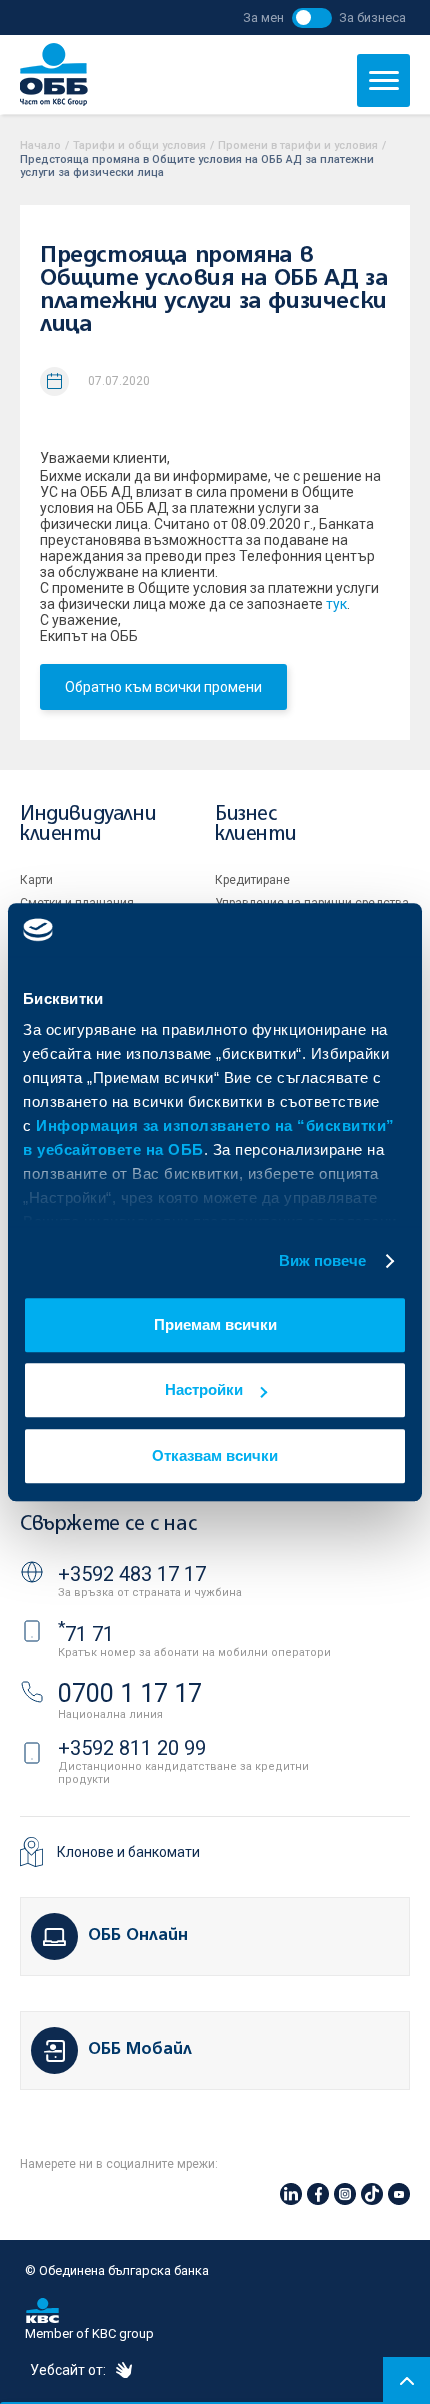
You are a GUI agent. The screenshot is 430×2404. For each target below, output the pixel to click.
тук (336, 604)
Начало (40, 145)
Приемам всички (215, 1324)
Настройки (204, 1389)
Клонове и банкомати (128, 1852)
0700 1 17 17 (130, 1693)
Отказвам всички (215, 1455)
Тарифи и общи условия (139, 145)
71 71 (86, 1634)
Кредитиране (252, 880)
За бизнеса (372, 17)
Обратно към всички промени (163, 687)
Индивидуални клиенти (88, 824)
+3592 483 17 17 (132, 1574)
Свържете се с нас (108, 1524)
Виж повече (323, 1260)
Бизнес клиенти (255, 824)
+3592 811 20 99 (132, 1748)
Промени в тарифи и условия (298, 145)
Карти (36, 880)
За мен (263, 17)
